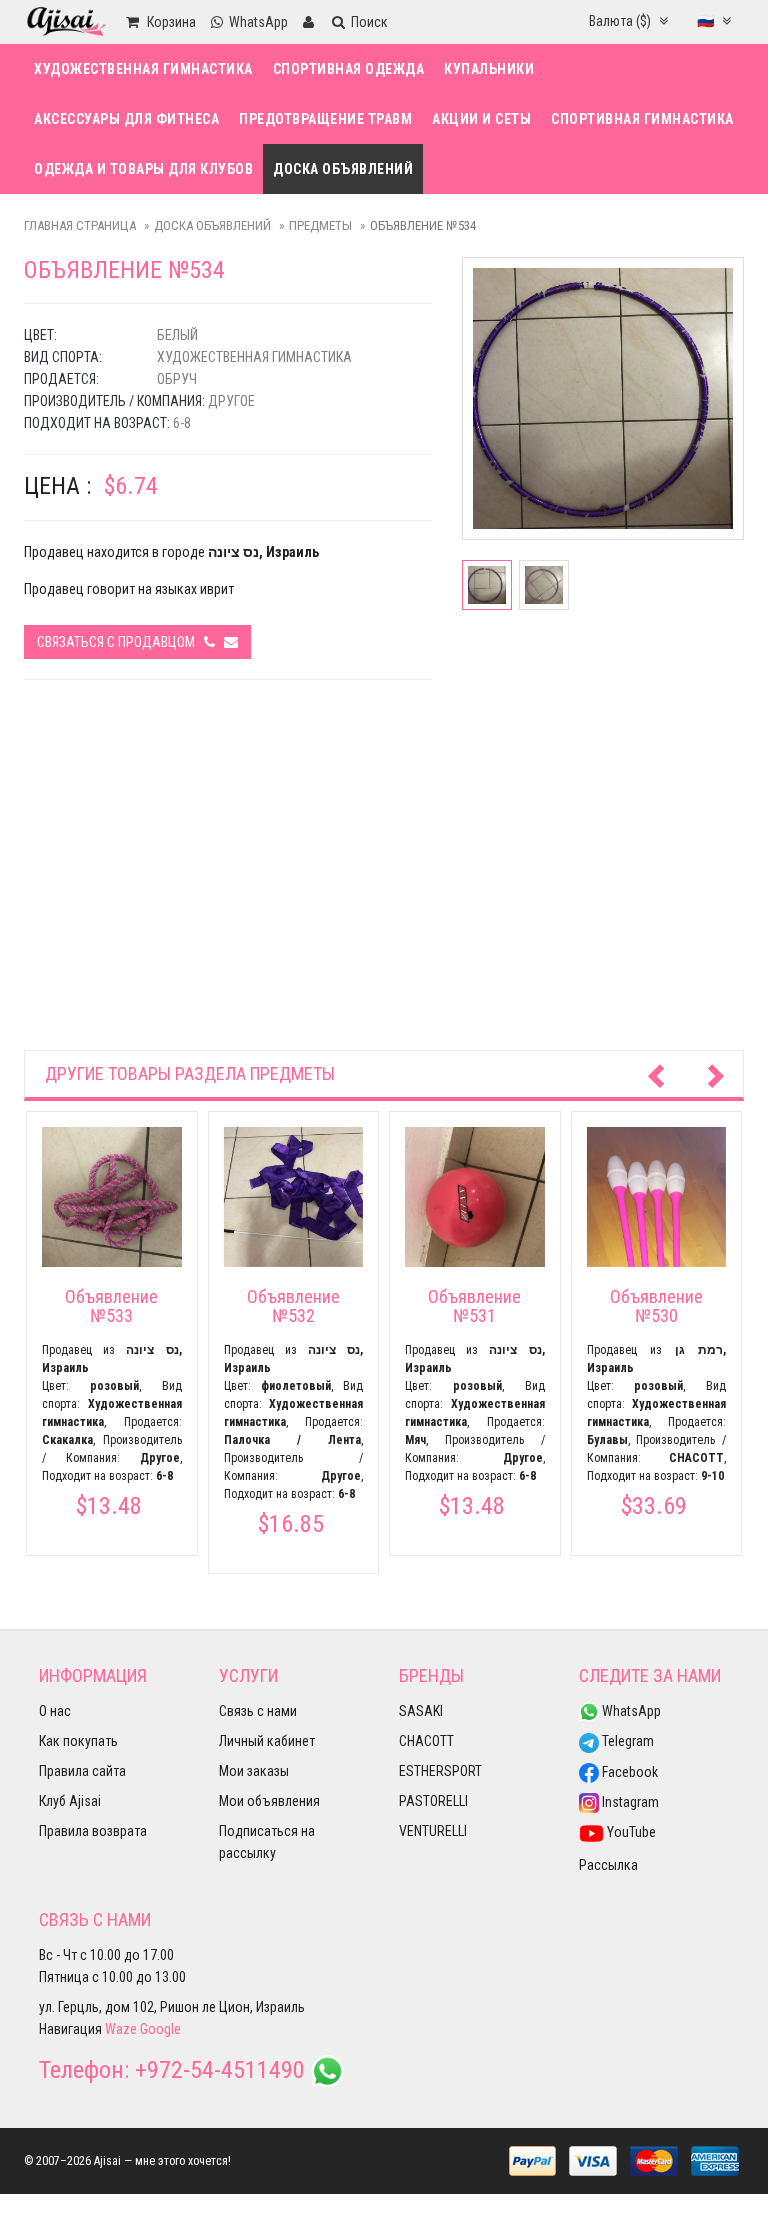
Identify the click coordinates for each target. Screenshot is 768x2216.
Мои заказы (254, 1771)
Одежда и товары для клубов (143, 169)
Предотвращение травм (325, 119)
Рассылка (608, 1865)
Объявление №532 (293, 1306)
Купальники (489, 69)
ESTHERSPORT (440, 1771)
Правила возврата (93, 1831)
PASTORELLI (433, 1801)
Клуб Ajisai (70, 1801)
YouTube (630, 1832)
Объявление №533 (111, 1306)
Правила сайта (82, 1771)
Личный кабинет (267, 1741)
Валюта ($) (621, 21)
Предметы (320, 225)
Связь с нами (258, 1711)
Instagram (629, 1802)
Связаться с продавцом (120, 642)
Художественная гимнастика (143, 69)
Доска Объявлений (343, 169)
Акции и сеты (481, 119)
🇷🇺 (707, 21)
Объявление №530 (656, 1306)
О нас (55, 1711)
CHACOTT (426, 1741)
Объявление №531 (474, 1306)
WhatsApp (630, 1711)
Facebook (628, 1772)
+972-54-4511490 (220, 2070)
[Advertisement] (384, 890)
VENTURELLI (433, 1831)
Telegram (626, 1741)
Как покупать (78, 1741)
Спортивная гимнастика (642, 119)
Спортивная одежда (349, 69)
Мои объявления (269, 1801)
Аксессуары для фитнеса (126, 119)
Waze (121, 2029)
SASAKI (421, 1711)
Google (160, 2029)
